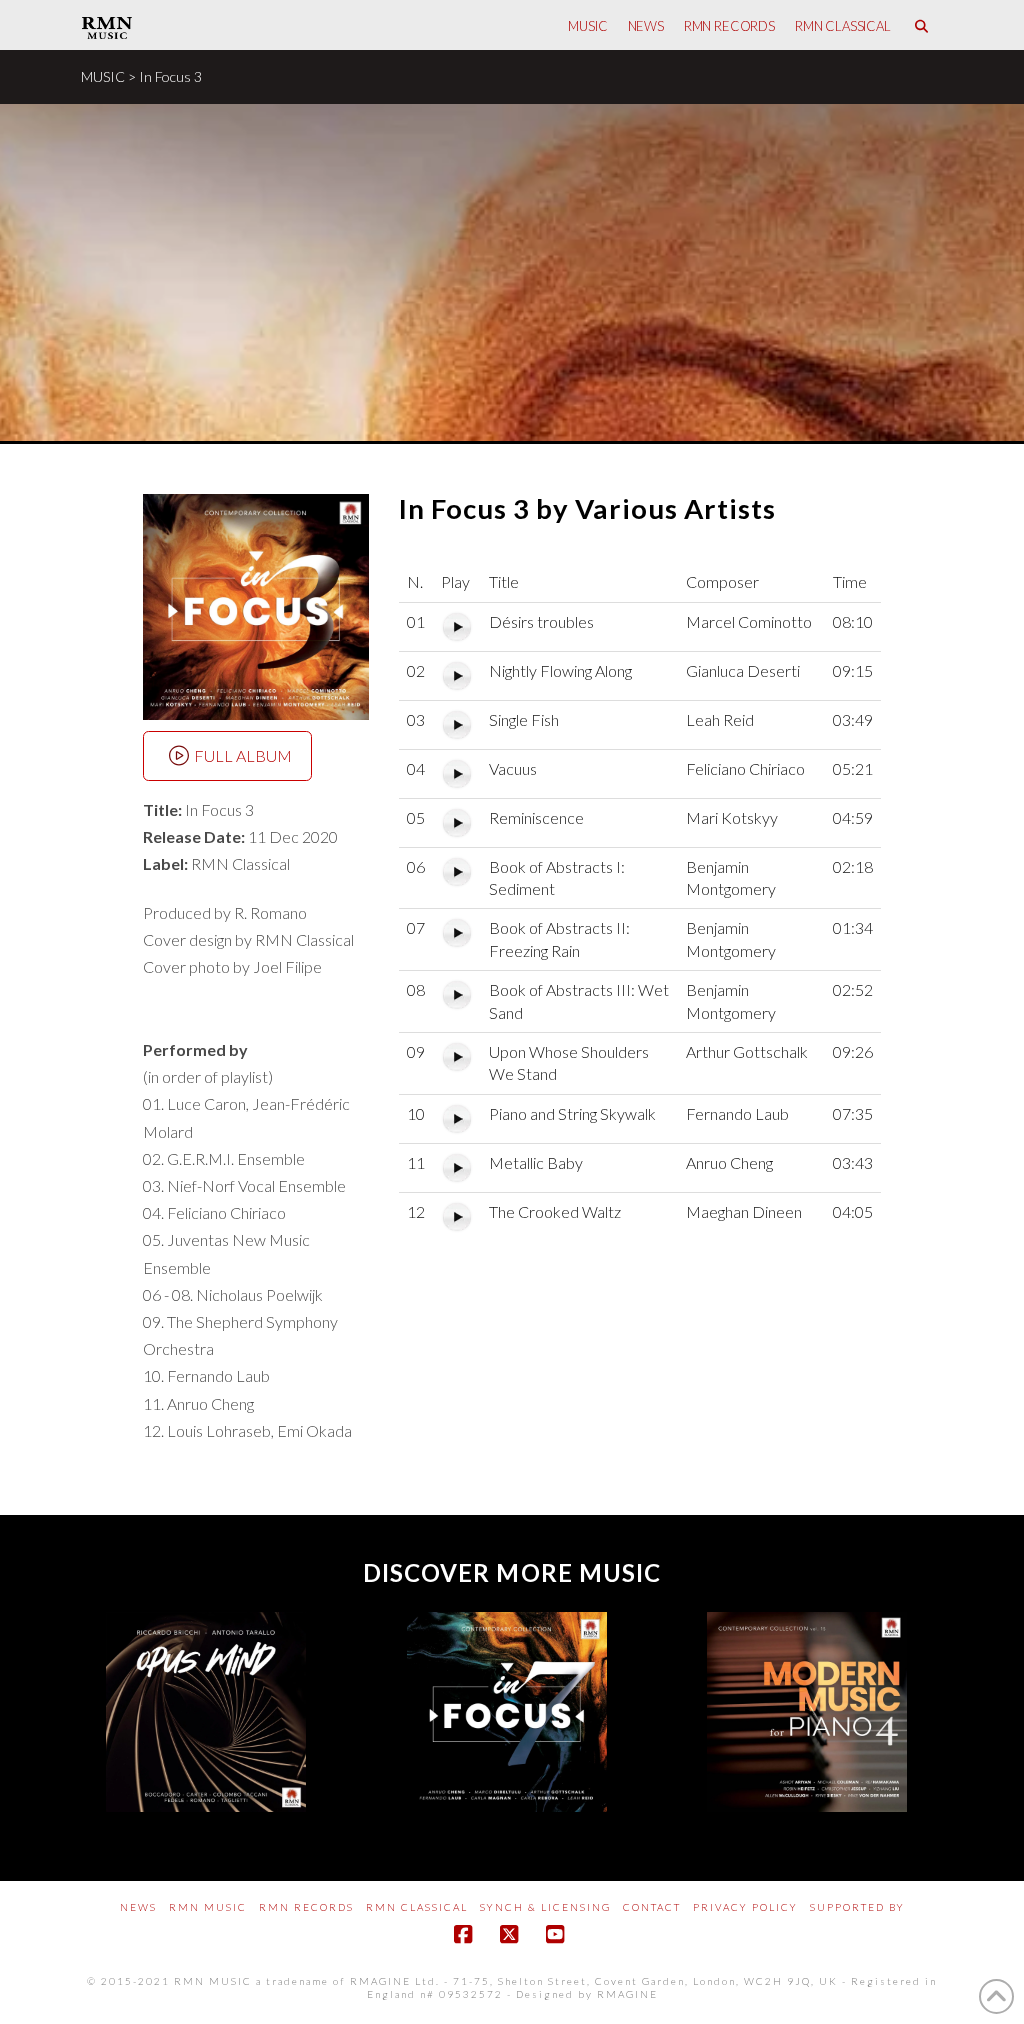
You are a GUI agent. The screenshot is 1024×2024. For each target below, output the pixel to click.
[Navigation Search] (921, 25)
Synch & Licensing (545, 1907)
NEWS (138, 1907)
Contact (652, 1907)
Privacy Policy (745, 1907)
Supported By (857, 1907)
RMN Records (306, 1907)
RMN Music (208, 1907)
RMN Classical (417, 1907)
